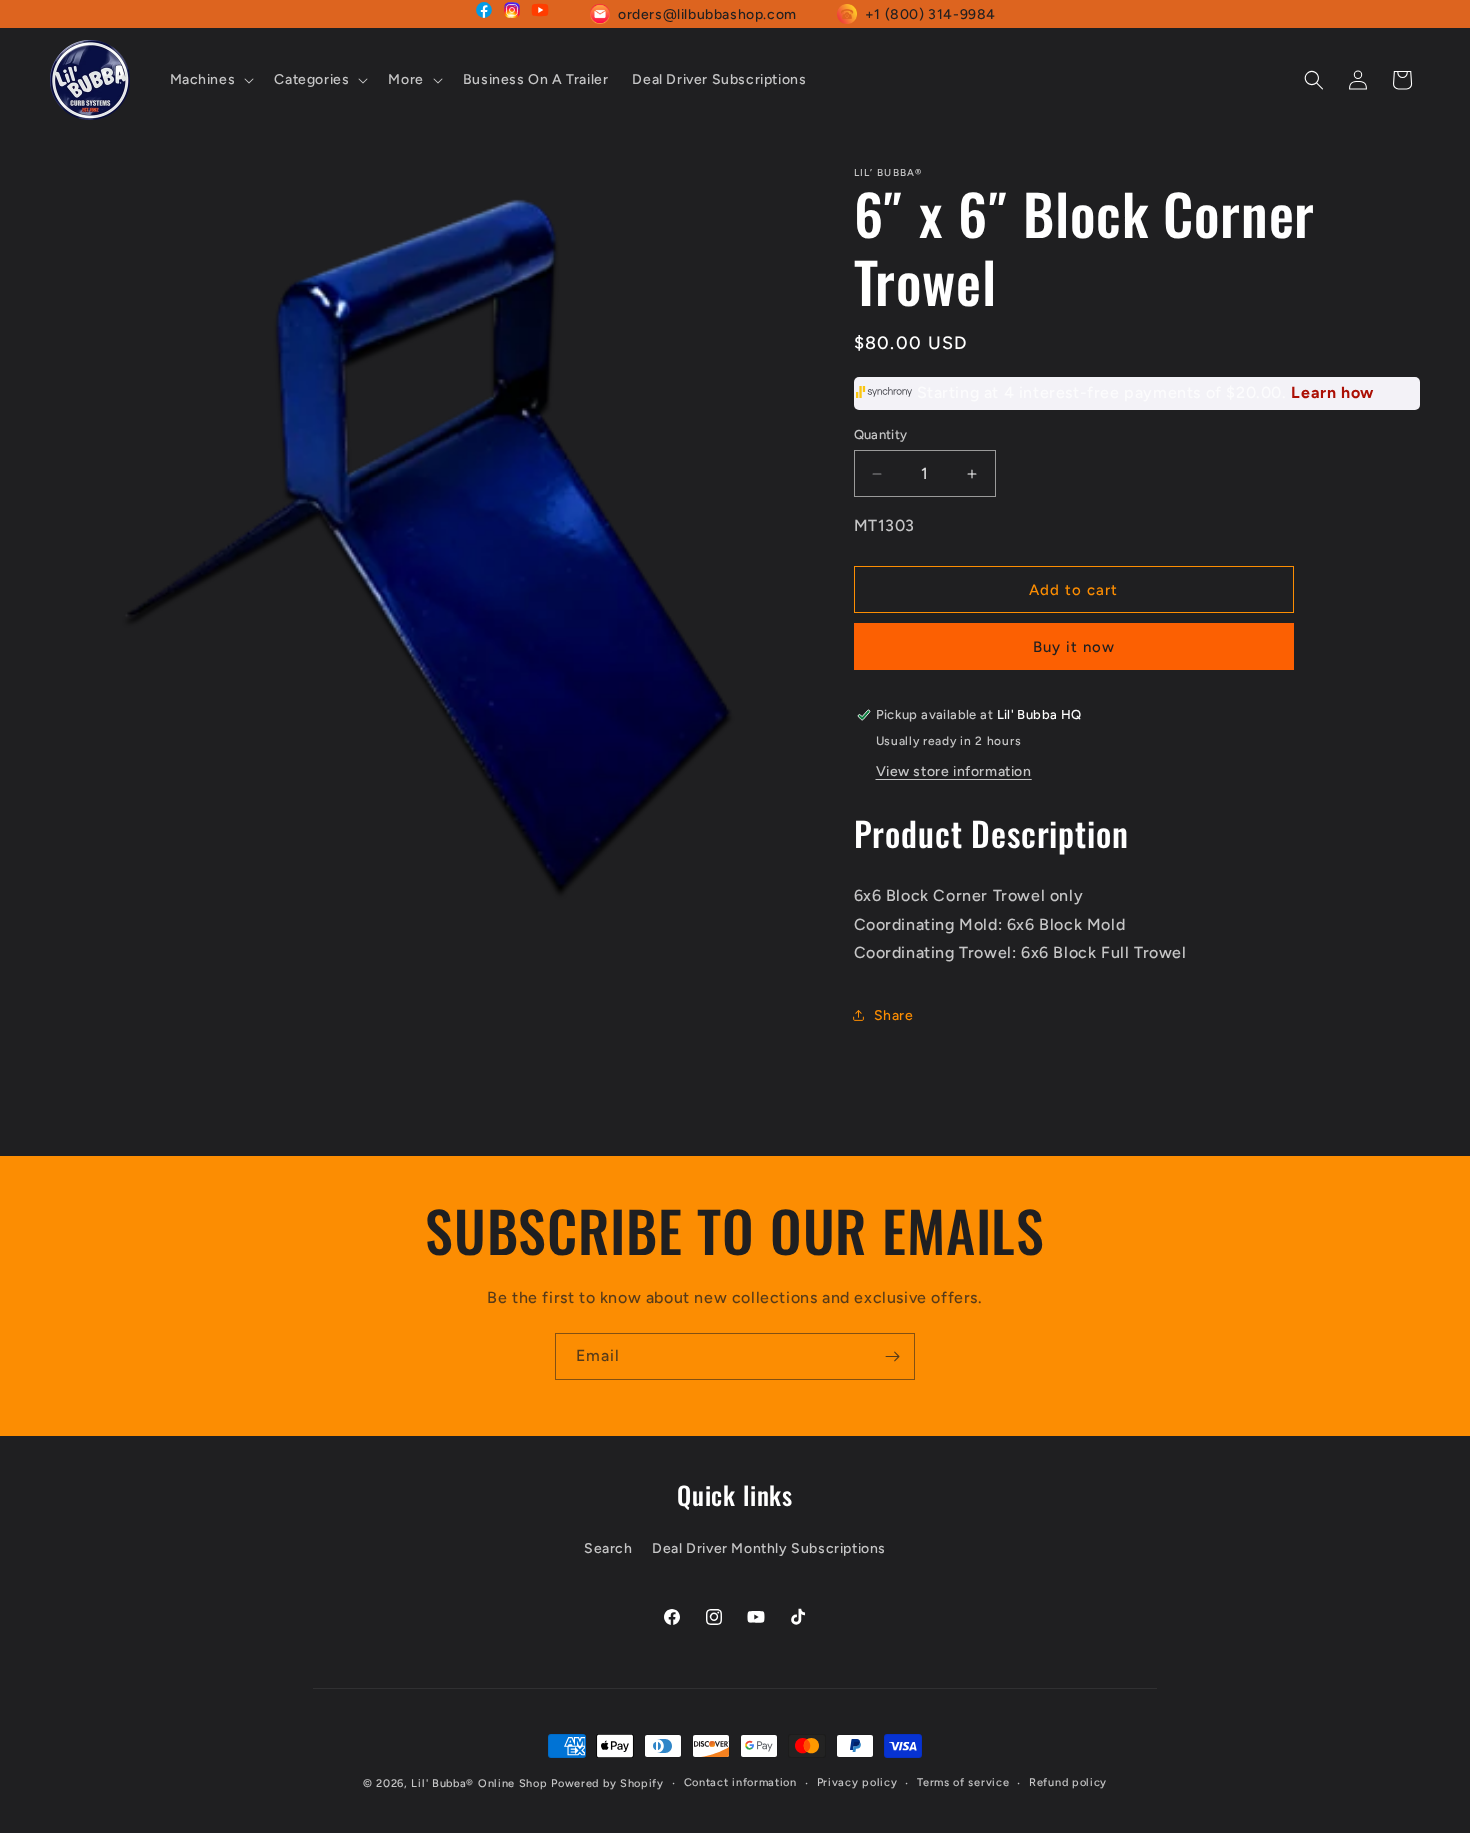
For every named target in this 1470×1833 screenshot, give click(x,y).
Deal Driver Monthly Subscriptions (769, 1548)
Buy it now (1074, 647)
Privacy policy (857, 1782)
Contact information (740, 1782)
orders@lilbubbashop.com (707, 14)
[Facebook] (484, 14)
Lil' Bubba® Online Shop (479, 1783)
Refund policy (1068, 1782)
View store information (954, 771)
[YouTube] (540, 14)
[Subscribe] (892, 1356)
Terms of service (963, 1782)
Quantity (881, 434)
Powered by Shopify (607, 1783)
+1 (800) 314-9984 (930, 14)
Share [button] (894, 1015)
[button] (210, 80)
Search (608, 1548)
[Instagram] (512, 14)
